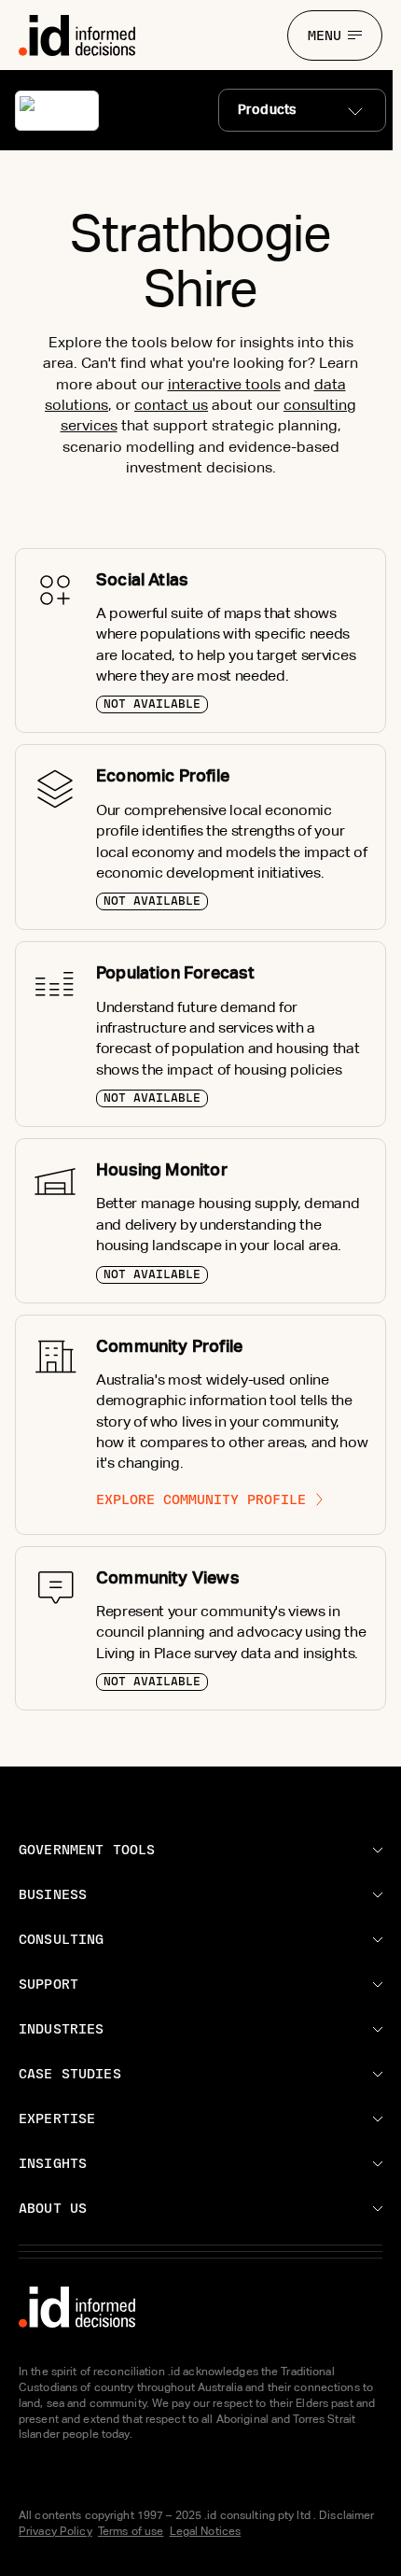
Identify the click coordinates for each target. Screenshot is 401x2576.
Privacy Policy (55, 2531)
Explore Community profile (201, 1499)
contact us (171, 405)
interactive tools (224, 384)
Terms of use (131, 2531)
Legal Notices (206, 2531)
